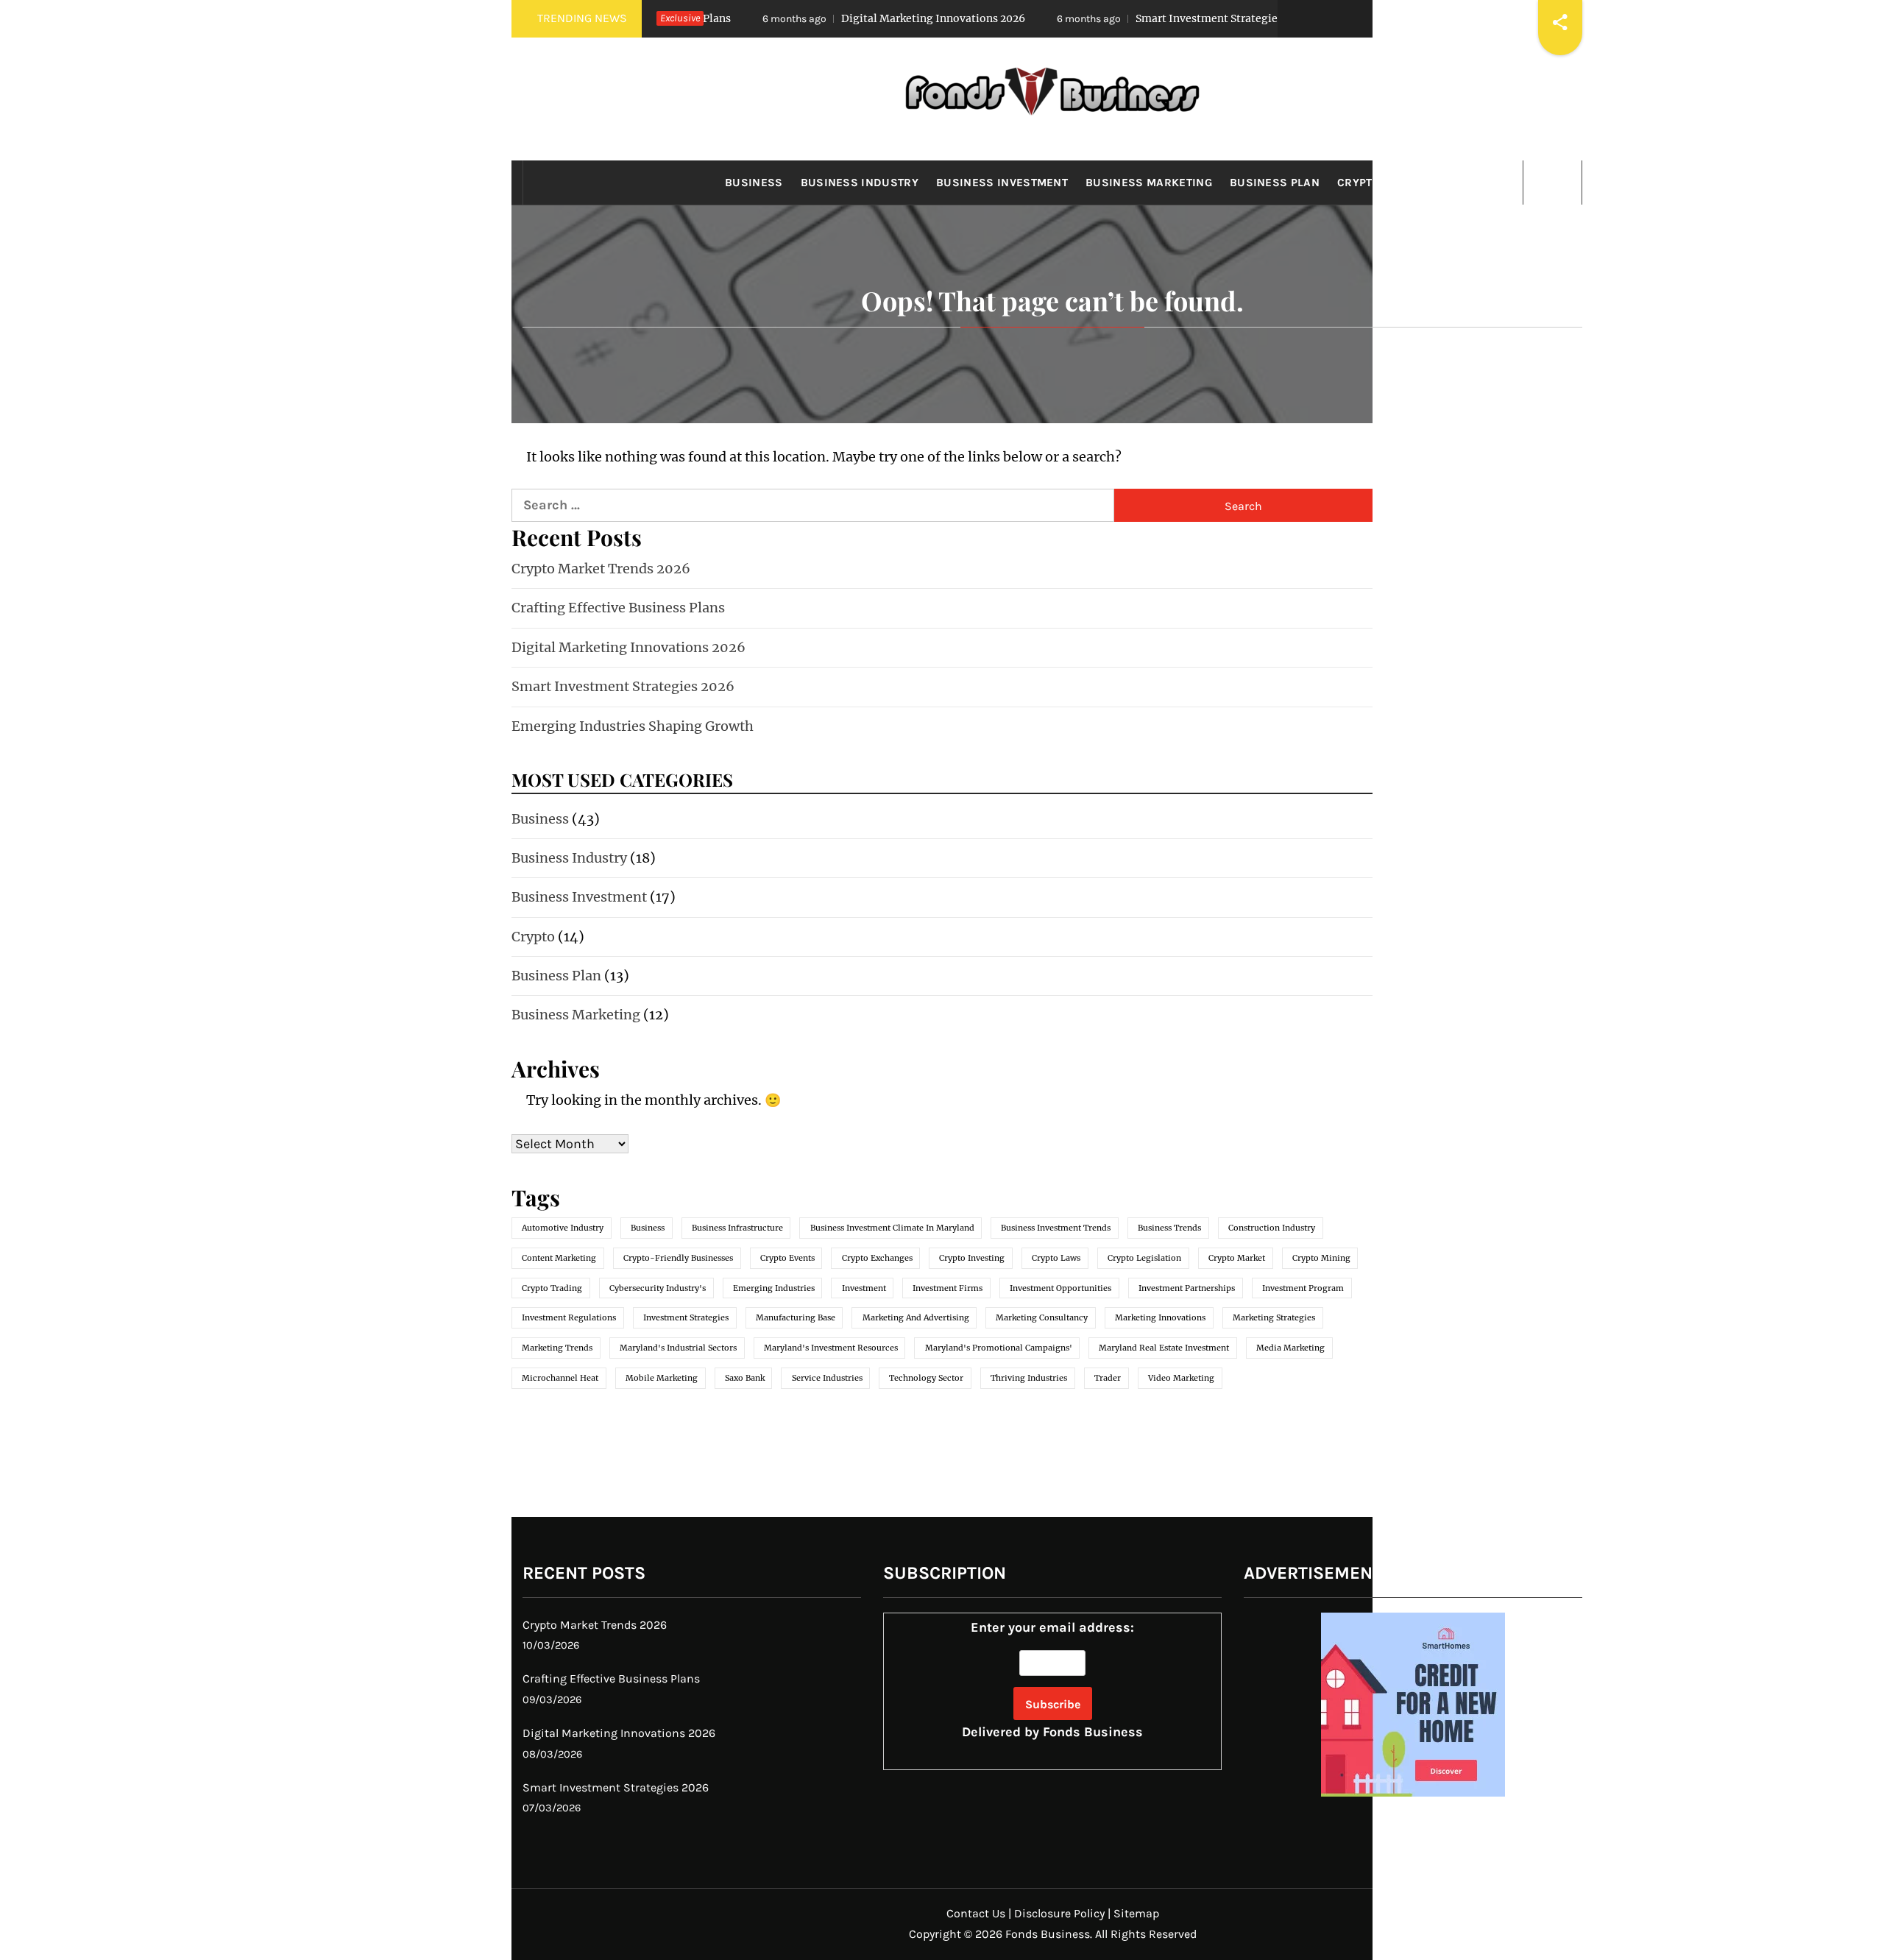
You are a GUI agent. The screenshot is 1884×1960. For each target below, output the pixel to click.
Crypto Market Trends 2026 (601, 569)
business (648, 1228)
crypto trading (552, 1288)
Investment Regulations (569, 1317)
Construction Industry (1272, 1228)
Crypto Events (787, 1258)
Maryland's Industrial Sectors (678, 1348)
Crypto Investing (972, 1258)
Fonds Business (1093, 1732)
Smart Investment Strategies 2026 (1119, 18)
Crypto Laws (1056, 1258)
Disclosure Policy (1059, 1913)
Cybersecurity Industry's (658, 1288)
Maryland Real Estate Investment (1164, 1348)
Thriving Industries (1029, 1378)
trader (1108, 1378)
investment (864, 1288)
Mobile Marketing (662, 1378)
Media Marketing (1290, 1348)
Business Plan (1275, 183)
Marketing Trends (557, 1348)
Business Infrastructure (737, 1228)
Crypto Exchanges (877, 1258)
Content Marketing (559, 1258)
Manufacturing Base (796, 1317)
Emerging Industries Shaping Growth (633, 726)
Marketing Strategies (1274, 1317)
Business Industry (860, 183)
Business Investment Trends (1056, 1228)
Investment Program (1303, 1288)
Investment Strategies (686, 1317)
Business (754, 183)
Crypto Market (1237, 1258)
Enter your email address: (1052, 1680)
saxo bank (745, 1378)
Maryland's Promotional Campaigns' (999, 1348)
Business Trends (1169, 1228)
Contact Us (976, 1913)
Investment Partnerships (1187, 1288)
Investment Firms (948, 1288)
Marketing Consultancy (1042, 1317)
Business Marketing (1149, 183)
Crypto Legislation (1144, 1258)
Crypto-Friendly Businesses (678, 1258)
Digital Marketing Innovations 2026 (829, 18)
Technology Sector (926, 1378)
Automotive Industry (563, 1228)
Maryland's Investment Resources (831, 1348)
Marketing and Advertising (916, 1317)
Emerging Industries (774, 1288)
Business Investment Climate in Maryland (892, 1228)
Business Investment (1002, 183)
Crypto (1359, 183)
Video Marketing (1181, 1378)
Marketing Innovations (1160, 1317)
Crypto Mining (1321, 1258)
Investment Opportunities (1060, 1288)
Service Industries (827, 1378)
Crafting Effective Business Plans (618, 608)
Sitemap (1136, 1913)
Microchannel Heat (560, 1378)
